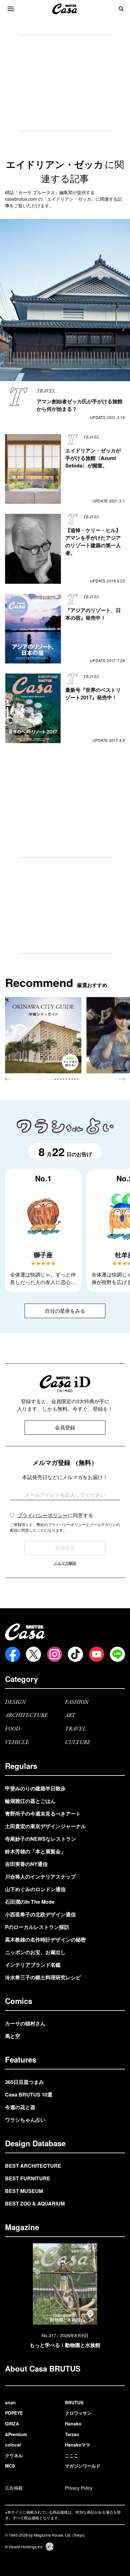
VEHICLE (17, 1743)
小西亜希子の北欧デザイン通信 (40, 1914)
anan (10, 2402)
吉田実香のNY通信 (26, 1864)
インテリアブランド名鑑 (33, 1965)
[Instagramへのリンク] (55, 1654)
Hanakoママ (78, 2445)
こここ (72, 2455)
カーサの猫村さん (25, 2023)
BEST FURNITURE (28, 2178)
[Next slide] (122, 1079)
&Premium (16, 2434)
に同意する (55, 1515)
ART (70, 1715)
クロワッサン (78, 2413)
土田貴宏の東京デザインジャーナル (45, 1826)
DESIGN (15, 1702)
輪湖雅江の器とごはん (30, 1801)
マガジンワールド (83, 2466)
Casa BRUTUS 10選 (29, 2094)
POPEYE (14, 2413)
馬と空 (13, 2036)
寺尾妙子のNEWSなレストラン (41, 1839)
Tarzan (72, 2434)
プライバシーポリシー (43, 1515)
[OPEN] (11, 9)
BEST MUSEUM (24, 2191)
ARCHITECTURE (27, 1715)
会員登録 (65, 1427)
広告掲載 (14, 2488)
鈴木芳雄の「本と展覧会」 (35, 1851)
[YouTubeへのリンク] (97, 1654)
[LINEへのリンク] (117, 1654)
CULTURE (78, 1743)
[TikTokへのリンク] (75, 1654)
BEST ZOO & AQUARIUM (35, 2203)
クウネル (14, 2455)
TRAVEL (76, 1729)
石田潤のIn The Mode (30, 1902)
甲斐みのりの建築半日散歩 (35, 1788)
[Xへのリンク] (33, 1654)
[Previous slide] (8, 1079)
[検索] (121, 9)
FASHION (77, 1702)
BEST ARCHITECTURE (33, 2166)
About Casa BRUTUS (43, 2368)
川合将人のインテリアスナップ (40, 1876)
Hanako (73, 2424)
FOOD (12, 1729)
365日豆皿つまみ (24, 2082)
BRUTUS (74, 2402)
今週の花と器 (20, 2107)
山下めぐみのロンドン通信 (35, 1889)
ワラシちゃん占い (25, 2120)
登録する (65, 1548)
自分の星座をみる (65, 1311)
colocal (13, 2445)
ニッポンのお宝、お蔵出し (35, 1952)
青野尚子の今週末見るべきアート (43, 1813)
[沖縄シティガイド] (43, 1035)
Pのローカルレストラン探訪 (37, 1927)
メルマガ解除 (65, 1563)
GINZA (12, 2424)
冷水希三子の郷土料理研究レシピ (43, 1977)
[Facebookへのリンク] (13, 1654)
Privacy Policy (79, 2488)
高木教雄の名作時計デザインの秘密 (45, 1939)
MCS (10, 2466)
